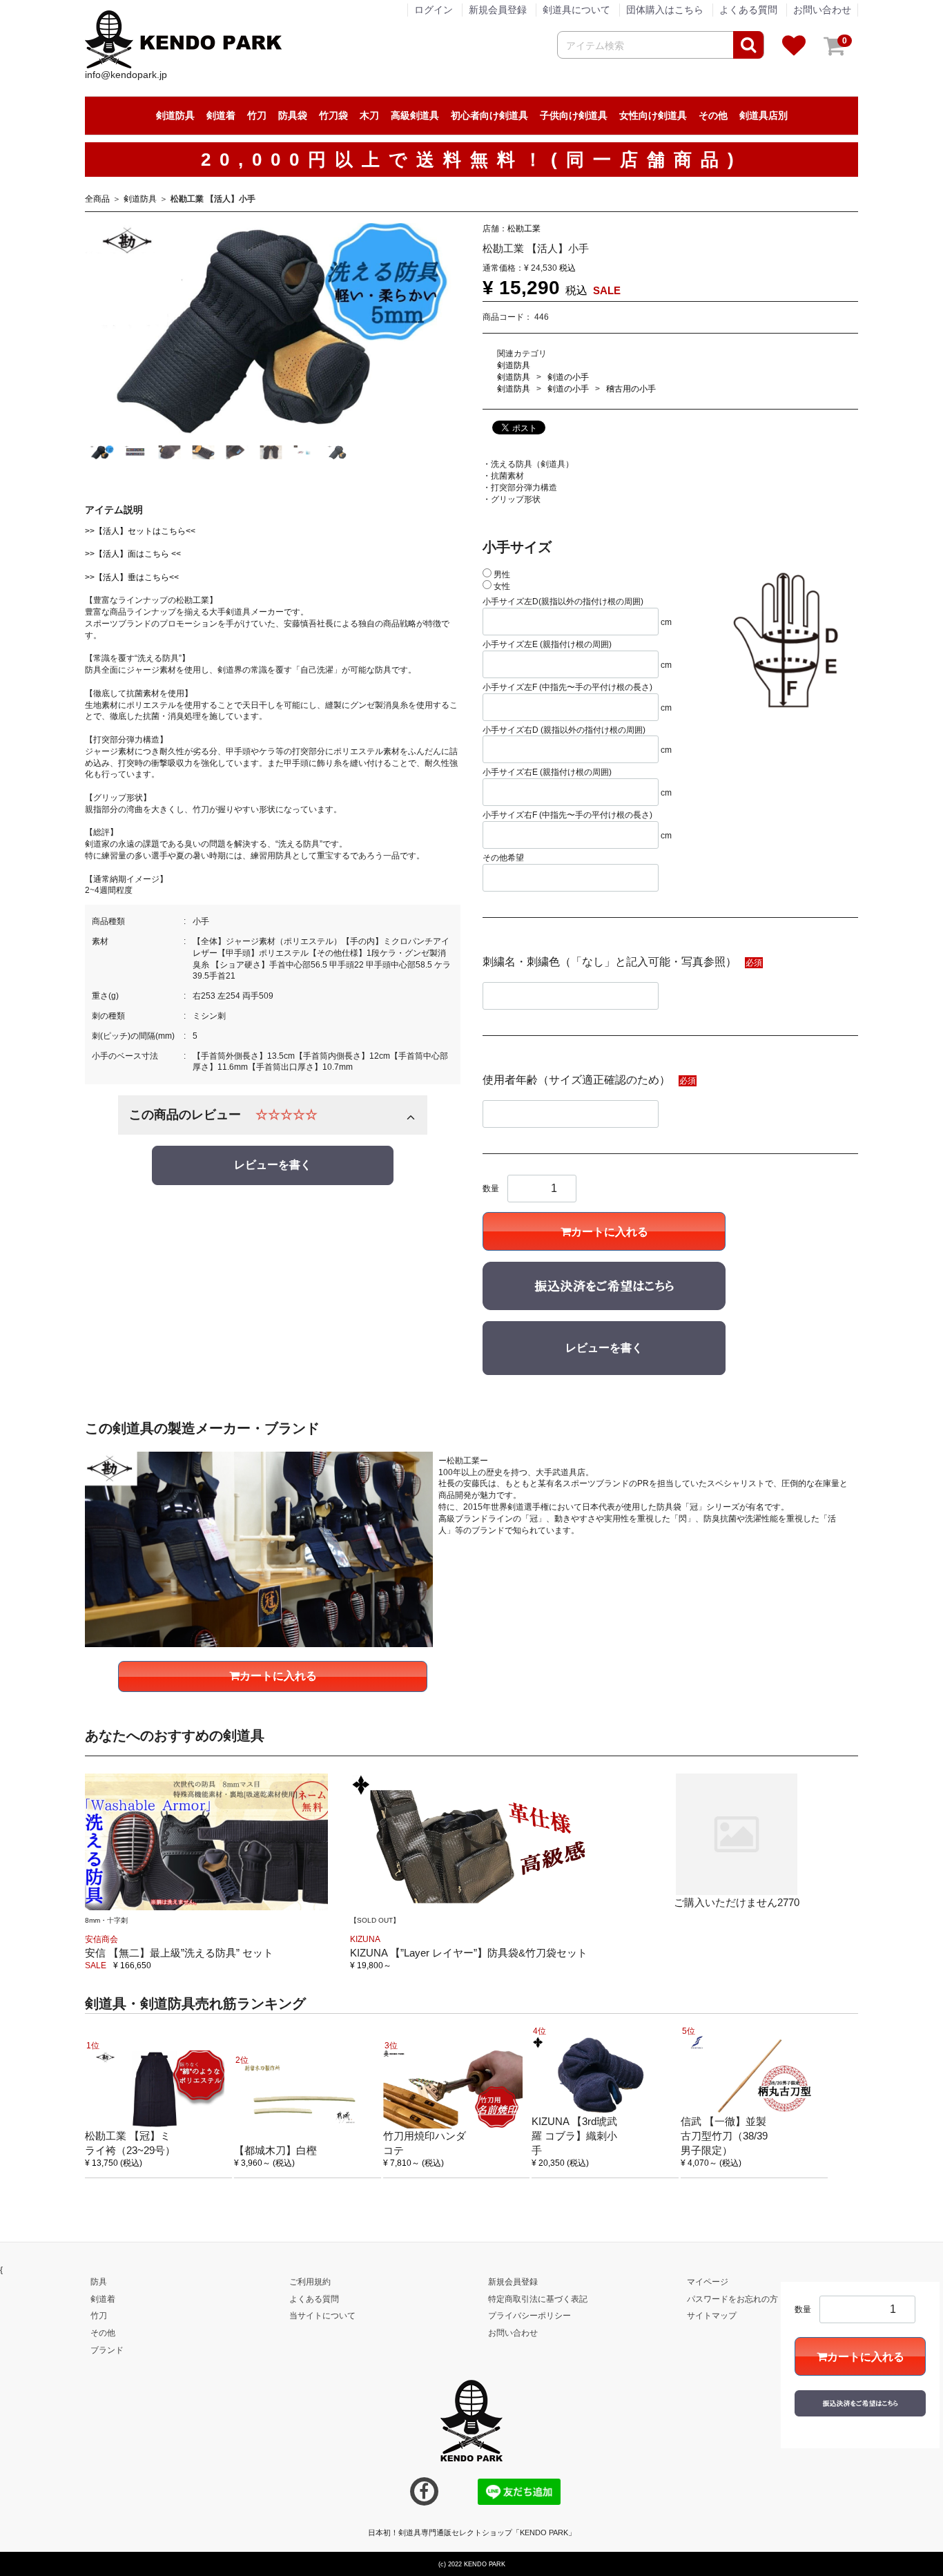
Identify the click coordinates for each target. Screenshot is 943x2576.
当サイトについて (322, 2316)
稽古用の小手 (631, 388)
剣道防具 (175, 115)
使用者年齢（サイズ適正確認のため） (576, 1080)
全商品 (97, 199)
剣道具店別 (764, 115)
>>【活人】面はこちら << (133, 554)
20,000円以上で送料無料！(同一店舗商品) (472, 160)
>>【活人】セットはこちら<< (140, 530)
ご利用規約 (310, 2281)
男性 (501, 574)
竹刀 (257, 115)
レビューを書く (273, 1165)
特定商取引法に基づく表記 (538, 2298)
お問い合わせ (822, 10)
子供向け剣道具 (574, 115)
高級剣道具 (415, 115)
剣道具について (576, 10)
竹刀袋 (333, 115)
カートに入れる (610, 1232)
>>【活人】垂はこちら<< (132, 577)
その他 (713, 115)
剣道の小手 (568, 376)
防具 (99, 2281)
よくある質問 (748, 10)
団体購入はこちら (665, 10)
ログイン (434, 10)
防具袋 (293, 115)
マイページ (708, 2281)
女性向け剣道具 (653, 115)
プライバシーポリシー (529, 2316)
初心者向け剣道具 (489, 115)
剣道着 (221, 115)
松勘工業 (524, 228)
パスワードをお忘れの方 (732, 2298)
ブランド (107, 2350)
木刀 (369, 115)
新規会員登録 (498, 10)
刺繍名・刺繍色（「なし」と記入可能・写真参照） (610, 962)
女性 (501, 586)
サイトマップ (712, 2316)
